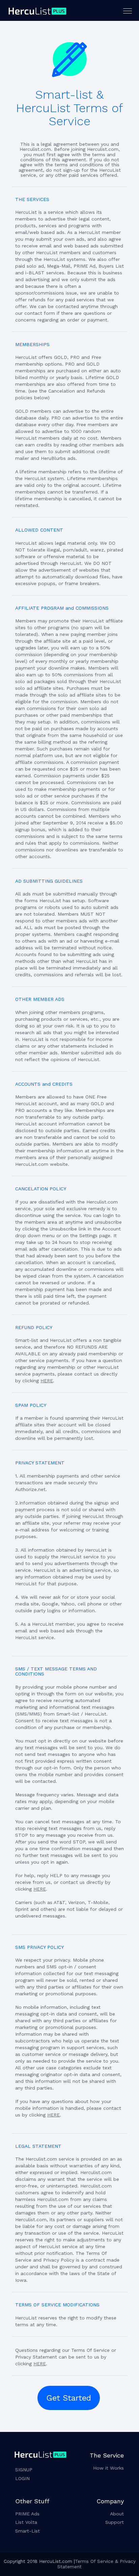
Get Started (69, 2398)
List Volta (26, 2522)
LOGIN (22, 2478)
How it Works (108, 2468)
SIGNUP (24, 2470)
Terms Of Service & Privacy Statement (96, 2564)
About (117, 2514)
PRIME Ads (27, 2514)
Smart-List (27, 2531)
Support (115, 2522)
